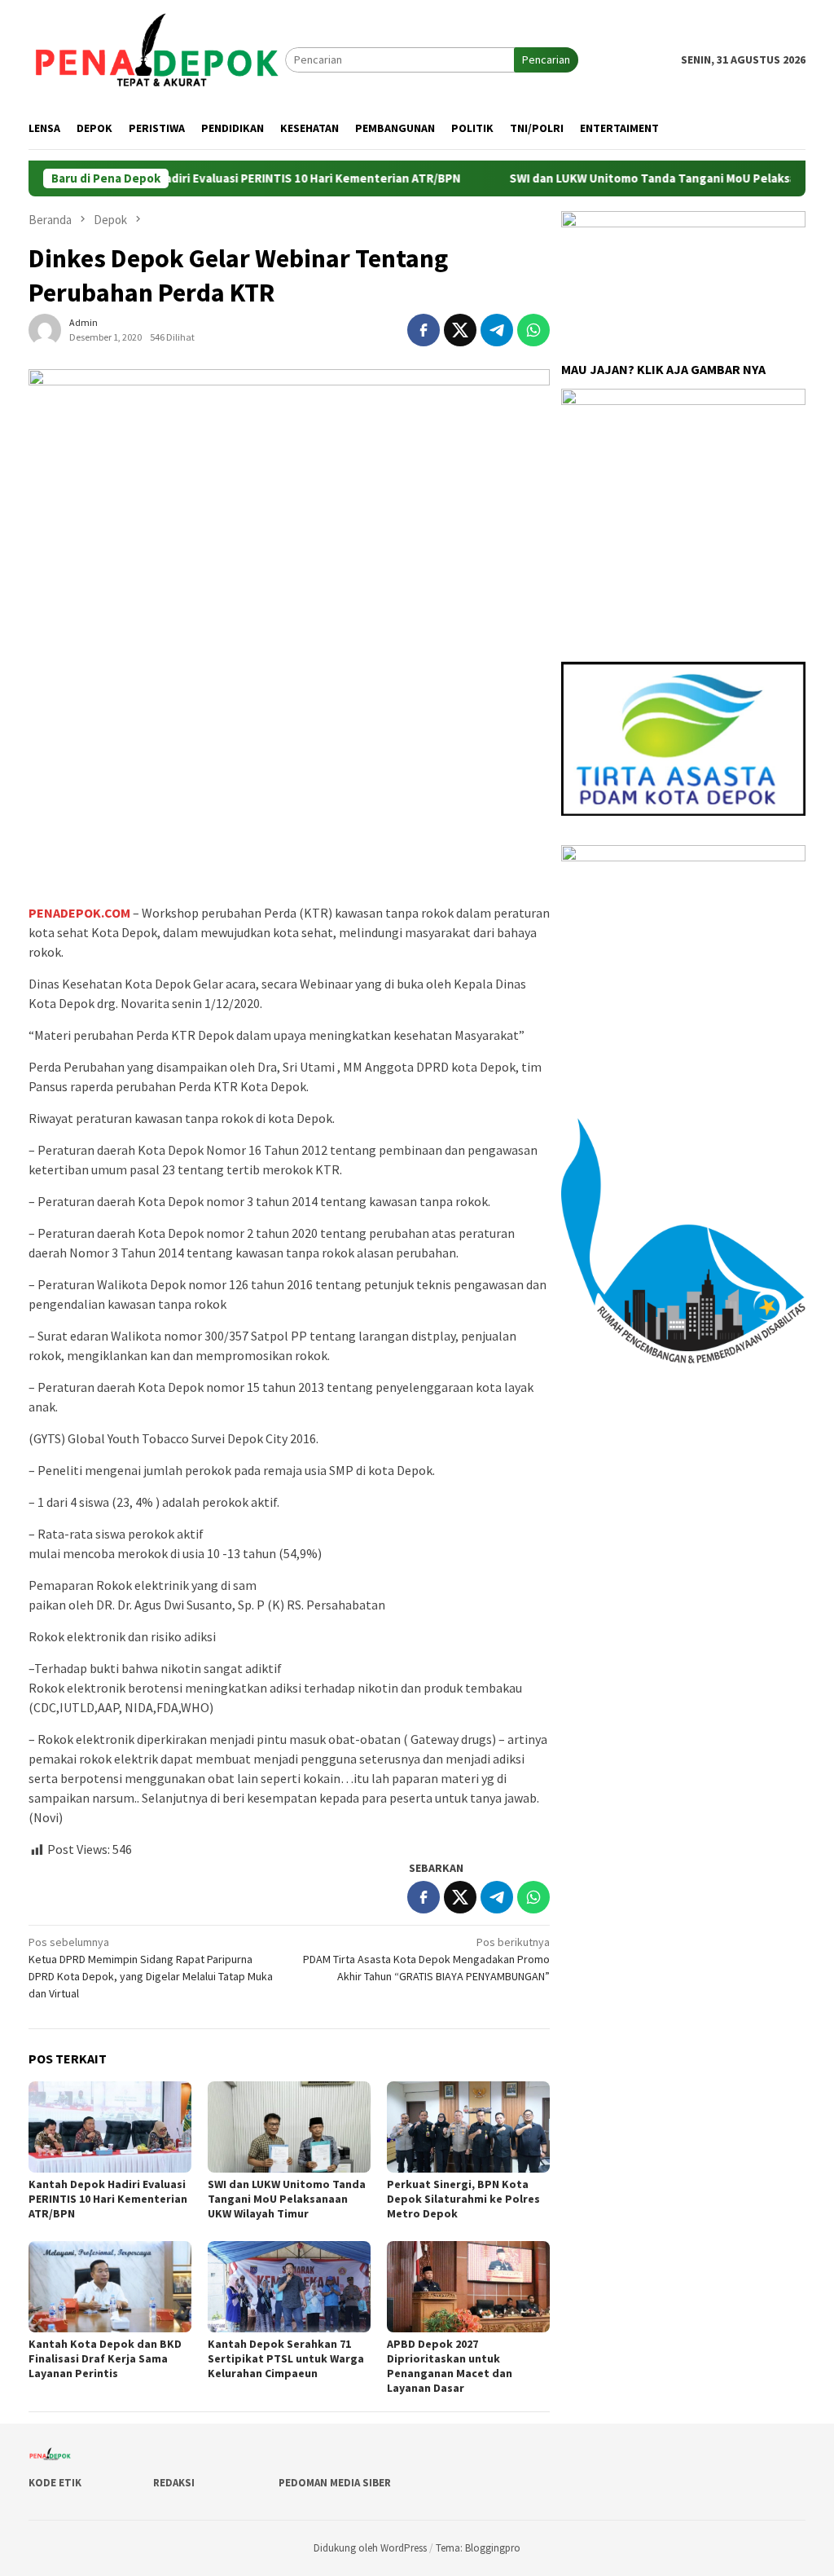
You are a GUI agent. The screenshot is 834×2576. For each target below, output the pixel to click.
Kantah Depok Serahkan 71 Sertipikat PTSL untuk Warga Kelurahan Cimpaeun (286, 2358)
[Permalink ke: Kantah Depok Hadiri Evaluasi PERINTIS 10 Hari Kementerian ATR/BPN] (110, 2127)
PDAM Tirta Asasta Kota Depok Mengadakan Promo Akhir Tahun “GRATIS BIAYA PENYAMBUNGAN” (426, 1959)
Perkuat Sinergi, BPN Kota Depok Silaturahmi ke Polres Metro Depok (463, 2199)
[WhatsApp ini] (533, 330)
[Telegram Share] (497, 330)
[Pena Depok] (157, 59)
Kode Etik (55, 2483)
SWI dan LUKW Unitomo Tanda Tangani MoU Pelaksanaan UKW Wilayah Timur (287, 2199)
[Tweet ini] (460, 330)
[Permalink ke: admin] (45, 329)
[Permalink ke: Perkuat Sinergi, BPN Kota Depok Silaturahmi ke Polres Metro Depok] (468, 2127)
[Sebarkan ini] (424, 330)
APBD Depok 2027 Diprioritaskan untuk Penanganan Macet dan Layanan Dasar (450, 2366)
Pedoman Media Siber (335, 2483)
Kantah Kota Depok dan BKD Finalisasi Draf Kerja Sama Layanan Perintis (105, 2358)
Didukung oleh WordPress (370, 2548)
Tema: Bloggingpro (478, 2548)
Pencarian (546, 59)
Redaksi (174, 2483)
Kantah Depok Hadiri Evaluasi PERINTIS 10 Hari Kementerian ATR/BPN (217, 178)
